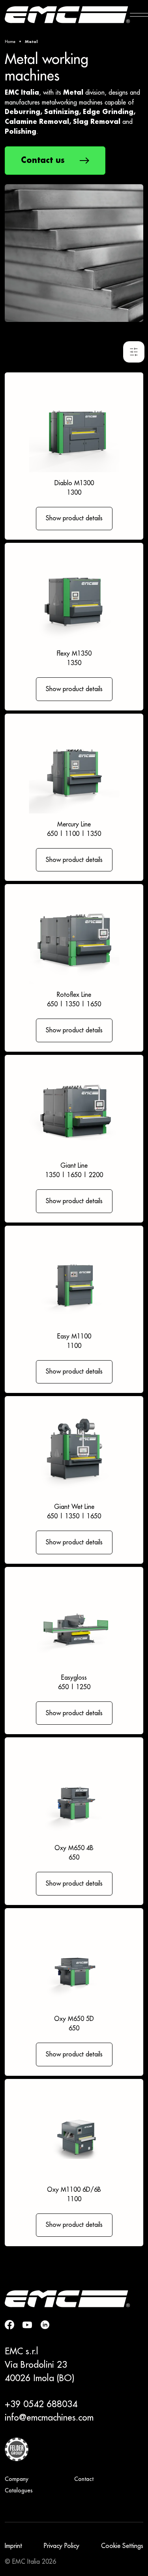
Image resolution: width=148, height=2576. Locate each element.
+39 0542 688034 (41, 2404)
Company (17, 2479)
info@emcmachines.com (49, 2418)
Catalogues (19, 2491)
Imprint (13, 2546)
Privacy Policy (62, 2546)
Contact (84, 2479)
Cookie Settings (122, 2546)
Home (10, 42)
